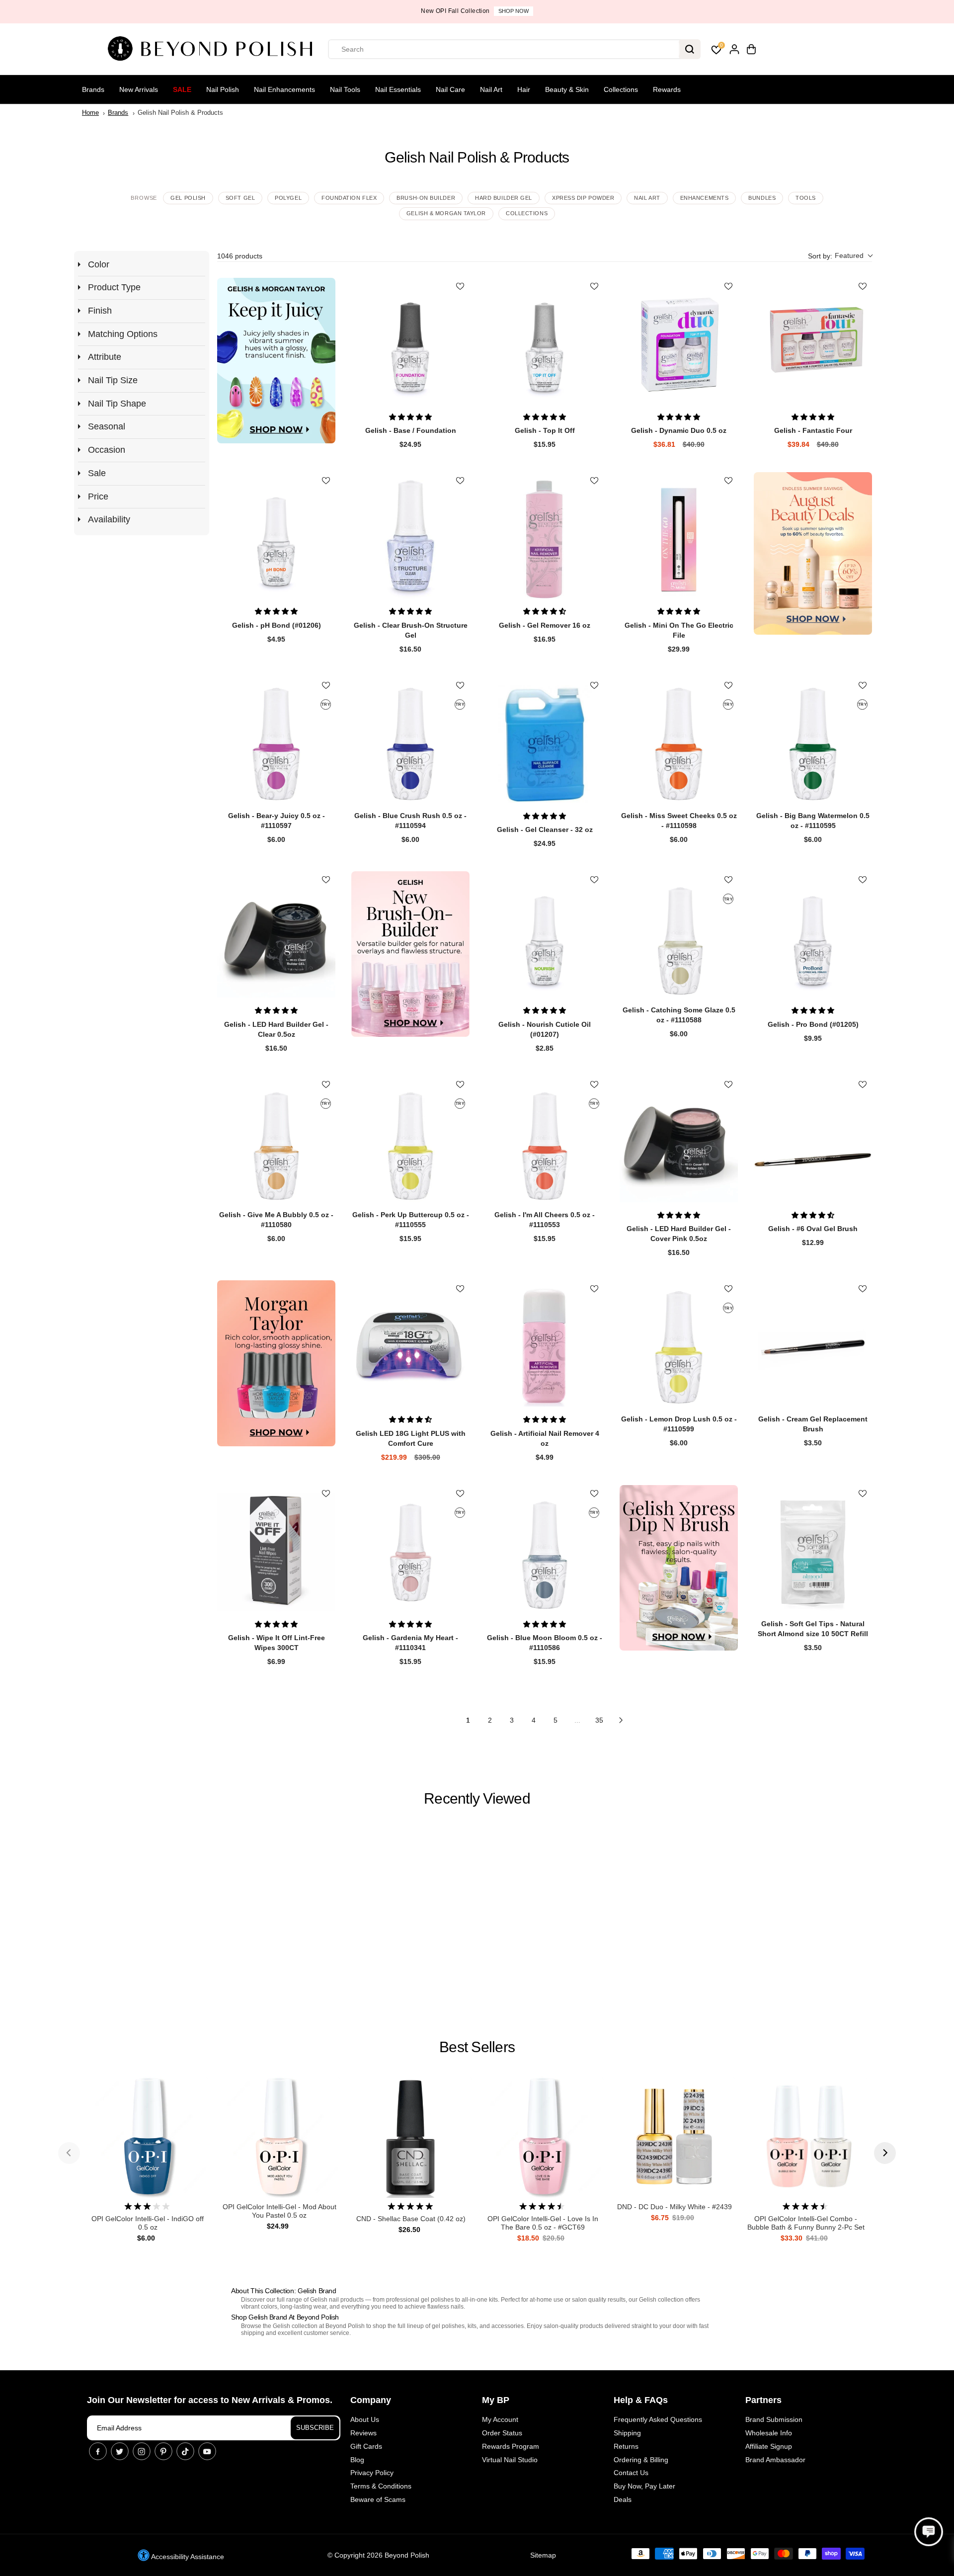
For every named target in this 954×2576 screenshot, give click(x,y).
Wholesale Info (769, 2433)
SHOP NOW (514, 11)
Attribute (105, 357)
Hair (524, 89)
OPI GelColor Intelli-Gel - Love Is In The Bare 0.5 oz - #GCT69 (543, 2223)
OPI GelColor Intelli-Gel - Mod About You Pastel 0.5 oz (279, 2211)
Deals (623, 2499)
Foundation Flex (349, 198)
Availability (109, 519)
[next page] (621, 1720)
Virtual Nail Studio (510, 2460)
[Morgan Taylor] (276, 1363)
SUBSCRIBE (315, 2428)
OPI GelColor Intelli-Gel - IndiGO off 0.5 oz (148, 2223)
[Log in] (734, 49)
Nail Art (491, 89)
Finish (100, 311)
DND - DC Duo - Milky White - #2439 (675, 2207)
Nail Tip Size (113, 380)
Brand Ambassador (775, 2460)
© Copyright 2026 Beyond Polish (378, 2555)
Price (98, 497)
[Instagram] (142, 2451)
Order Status (502, 2433)
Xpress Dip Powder (583, 198)
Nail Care (450, 89)
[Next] (885, 2153)
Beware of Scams (378, 2499)
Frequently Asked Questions (658, 2419)
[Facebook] (98, 2451)
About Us (365, 2419)
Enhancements (705, 198)
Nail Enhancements (284, 89)
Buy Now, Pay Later (644, 2486)
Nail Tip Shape (117, 404)
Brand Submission (774, 2419)
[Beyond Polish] (214, 49)
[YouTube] (207, 2451)
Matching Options (123, 334)
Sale (182, 89)
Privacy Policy (372, 2473)
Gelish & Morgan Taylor (446, 213)
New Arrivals (139, 89)
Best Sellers (477, 2047)
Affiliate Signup (769, 2446)
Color (99, 264)
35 (599, 1720)
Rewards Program (511, 2446)
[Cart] (751, 49)
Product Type (114, 287)
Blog (357, 2460)
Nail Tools (345, 89)
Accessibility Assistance (187, 2557)
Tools (806, 198)
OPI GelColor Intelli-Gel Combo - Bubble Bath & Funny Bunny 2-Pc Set (806, 2223)
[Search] (690, 49)
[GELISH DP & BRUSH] (679, 1568)
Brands (93, 89)
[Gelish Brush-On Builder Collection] (410, 954)
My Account (500, 2419)
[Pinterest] (163, 2451)
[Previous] (69, 2153)
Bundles (762, 198)
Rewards (667, 89)
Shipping (627, 2433)
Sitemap (543, 2555)
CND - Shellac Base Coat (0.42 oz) (411, 2219)
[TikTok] (185, 2451)
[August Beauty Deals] (813, 553)
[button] (840, 256)
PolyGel (288, 198)
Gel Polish (188, 198)
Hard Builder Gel (504, 198)
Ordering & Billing (641, 2460)
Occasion (107, 450)
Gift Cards (366, 2446)
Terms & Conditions (381, 2486)
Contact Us (631, 2473)
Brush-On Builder (426, 198)
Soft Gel (240, 198)
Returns (626, 2446)
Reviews (363, 2433)
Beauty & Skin (567, 89)
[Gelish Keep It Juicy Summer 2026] (276, 361)
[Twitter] (120, 2451)
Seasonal (107, 426)
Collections (621, 89)
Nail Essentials (398, 89)
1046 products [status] (240, 256)
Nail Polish (223, 89)
